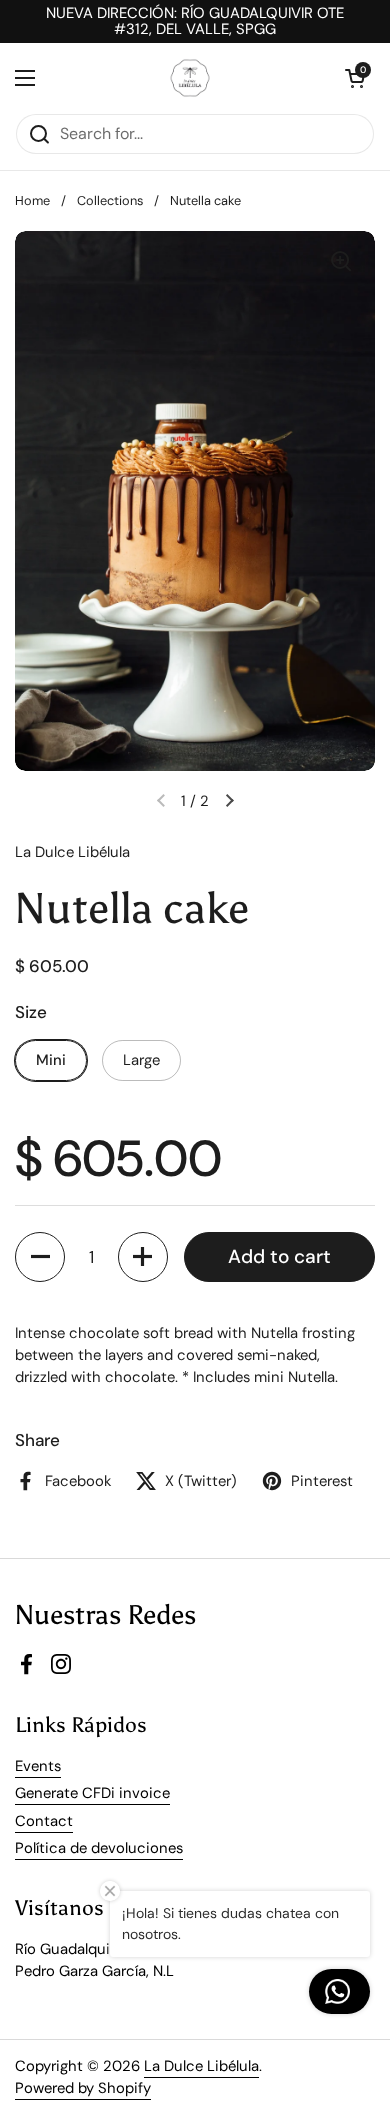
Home (32, 200)
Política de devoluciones (99, 1848)
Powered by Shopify (83, 2088)
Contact (44, 1821)
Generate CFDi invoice (92, 1793)
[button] (40, 1257)
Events (38, 1766)
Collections (110, 200)
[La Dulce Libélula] (190, 78)
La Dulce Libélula (201, 2066)
